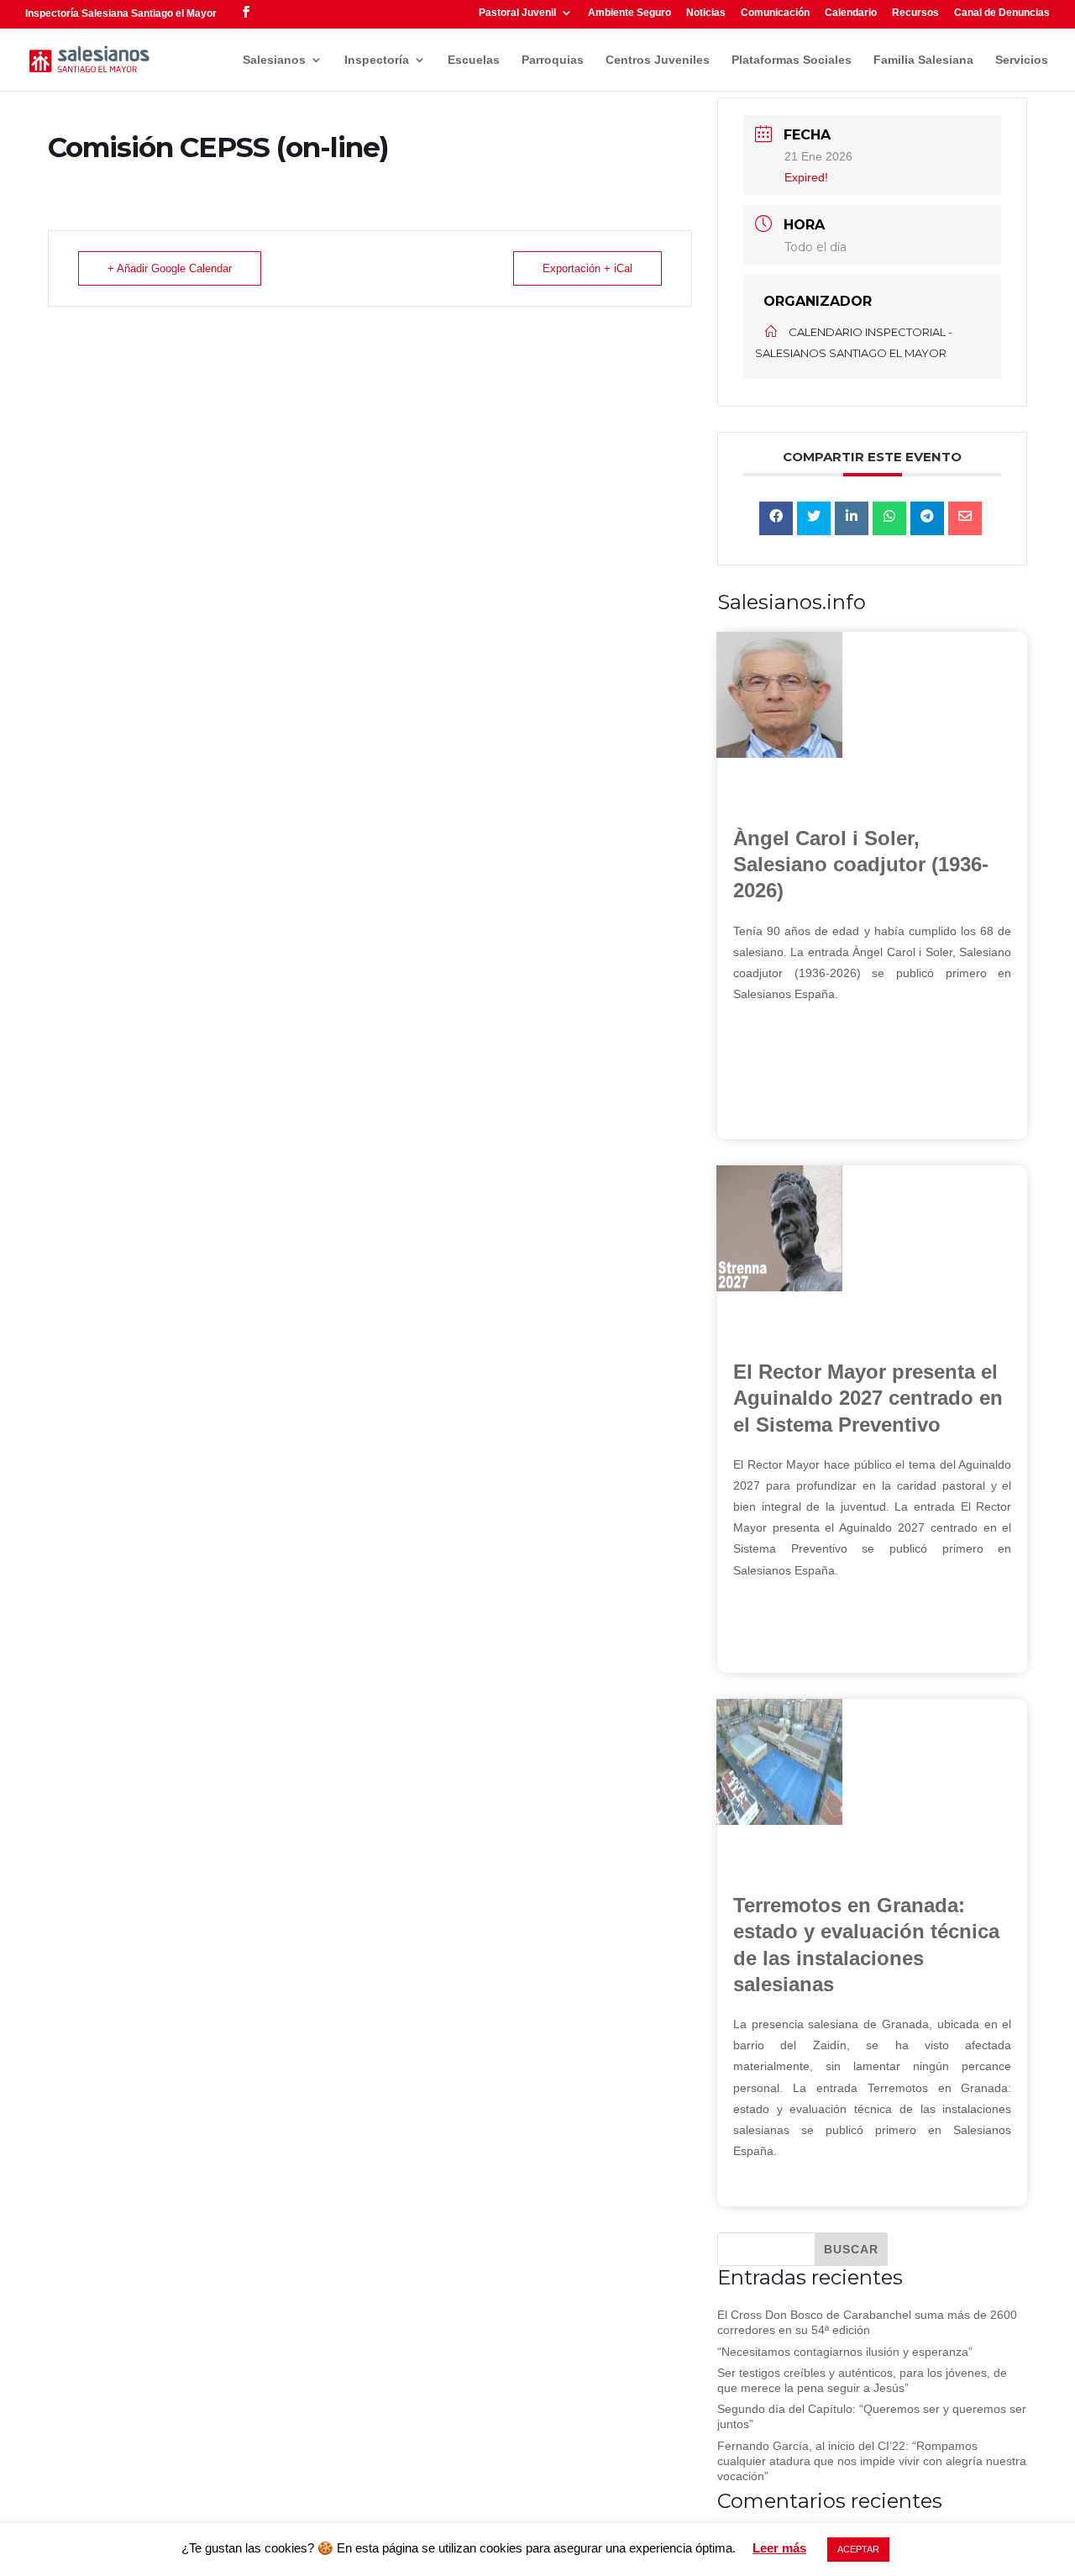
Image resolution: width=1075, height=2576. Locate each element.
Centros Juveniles (658, 60)
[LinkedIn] (852, 518)
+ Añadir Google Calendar (170, 268)
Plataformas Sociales (792, 60)
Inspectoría (377, 60)
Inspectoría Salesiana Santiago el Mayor (121, 13)
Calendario (851, 13)
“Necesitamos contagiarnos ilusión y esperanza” (845, 2352)
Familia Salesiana (923, 60)
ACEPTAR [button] (858, 2549)
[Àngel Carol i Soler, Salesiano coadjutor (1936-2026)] (779, 754)
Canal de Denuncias (1002, 13)
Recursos (915, 13)
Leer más (779, 2548)
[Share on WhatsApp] (889, 518)
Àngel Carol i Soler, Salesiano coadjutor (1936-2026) (861, 864)
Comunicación (775, 13)
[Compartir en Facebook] (776, 518)
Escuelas (474, 60)
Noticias (706, 13)
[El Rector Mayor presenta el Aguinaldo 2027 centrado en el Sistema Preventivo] (779, 1287)
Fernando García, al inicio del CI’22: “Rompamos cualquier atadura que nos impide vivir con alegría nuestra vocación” (872, 2461)
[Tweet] (814, 518)
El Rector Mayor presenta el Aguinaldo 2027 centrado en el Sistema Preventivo (868, 1398)
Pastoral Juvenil (517, 13)
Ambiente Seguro (629, 13)
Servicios (1022, 60)
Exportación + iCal (587, 268)
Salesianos (274, 60)
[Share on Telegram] (927, 518)
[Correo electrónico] (965, 518)
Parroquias (553, 60)
